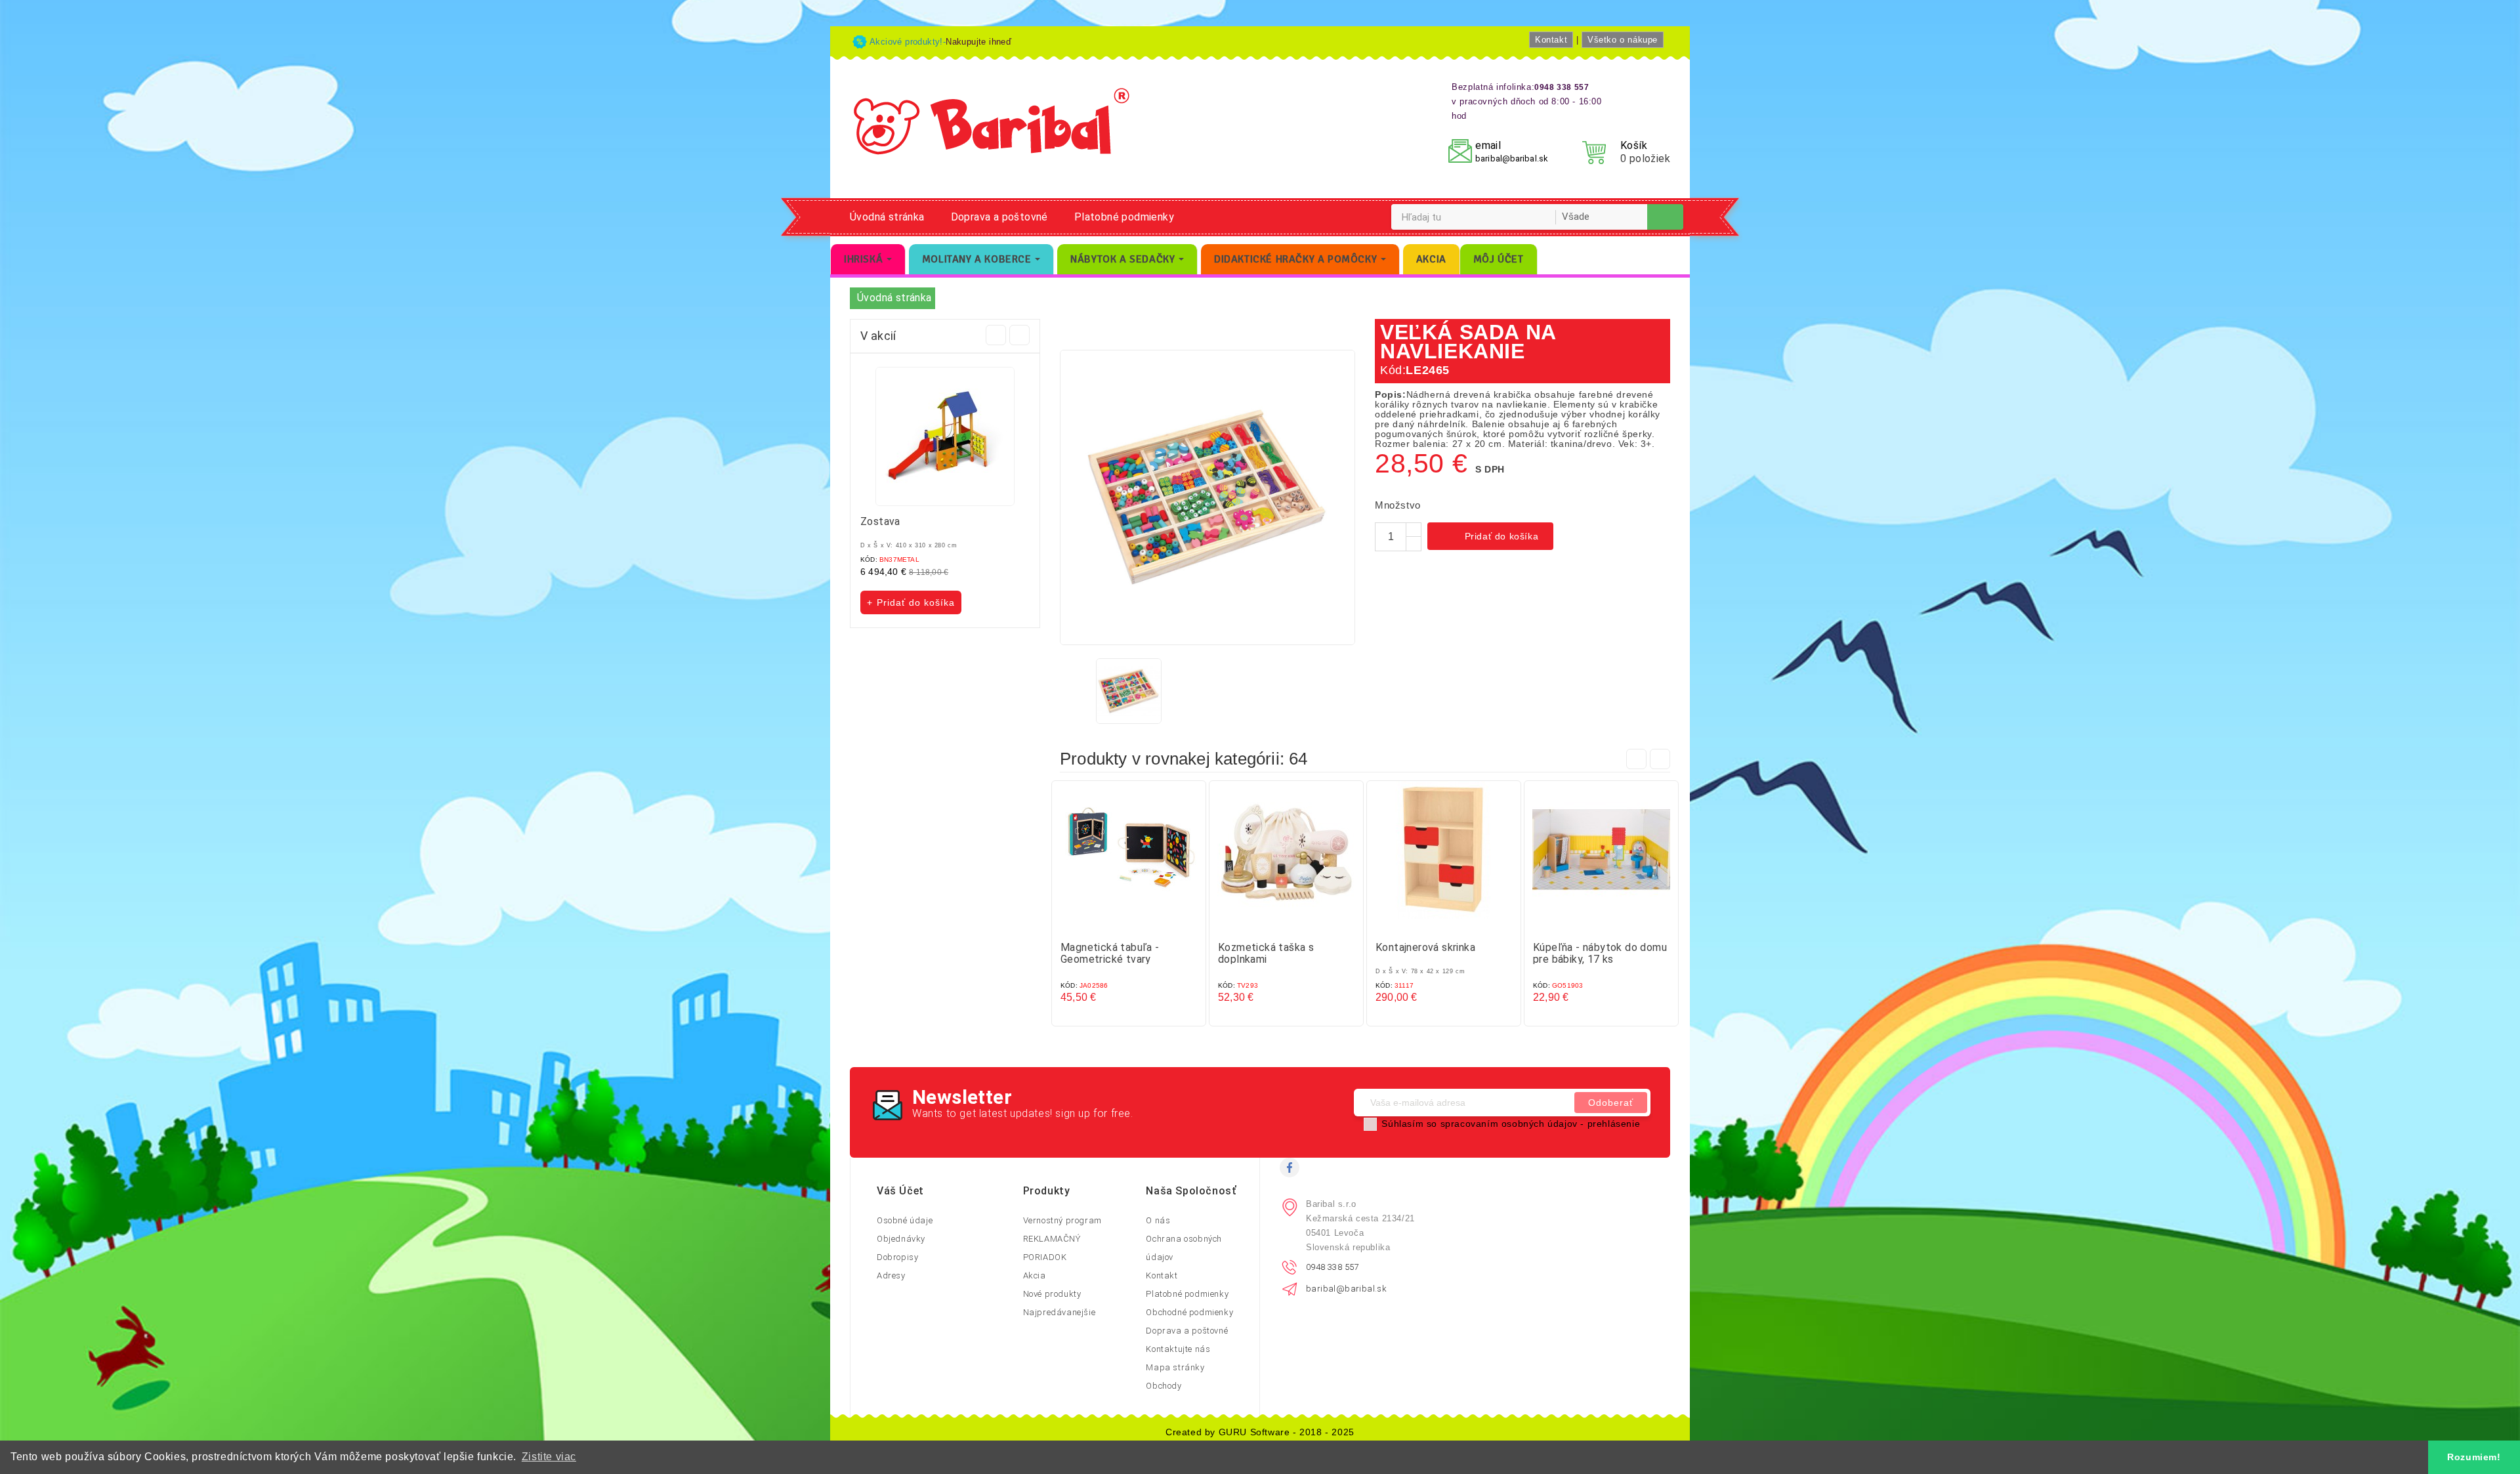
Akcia (1035, 1275)
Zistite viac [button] (549, 1457)
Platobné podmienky (1124, 217)
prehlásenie (1614, 1124)
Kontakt (1551, 40)
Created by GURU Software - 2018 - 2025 (1260, 1432)
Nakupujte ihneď (978, 42)
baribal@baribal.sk (1512, 158)
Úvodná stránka (887, 217)
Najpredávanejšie (1060, 1312)
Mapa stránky (1175, 1367)
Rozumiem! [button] (2474, 1457)
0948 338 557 (1333, 1267)
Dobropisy (897, 1257)
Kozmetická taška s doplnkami (1266, 953)
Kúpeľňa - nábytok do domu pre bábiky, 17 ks (1600, 953)
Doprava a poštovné (999, 217)
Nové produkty (1052, 1294)
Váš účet (900, 1191)
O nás (1158, 1220)
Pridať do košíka (1492, 537)
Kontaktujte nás (1178, 1349)
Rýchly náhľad (1142, 923)
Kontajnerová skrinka (1425, 947)
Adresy (891, 1275)
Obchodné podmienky (1189, 1312)
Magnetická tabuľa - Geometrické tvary (1110, 953)
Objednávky (901, 1239)
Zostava (880, 521)
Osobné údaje (905, 1220)
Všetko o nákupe (1623, 40)
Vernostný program (1062, 1220)
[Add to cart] (1116, 923)
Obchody (1164, 1386)
